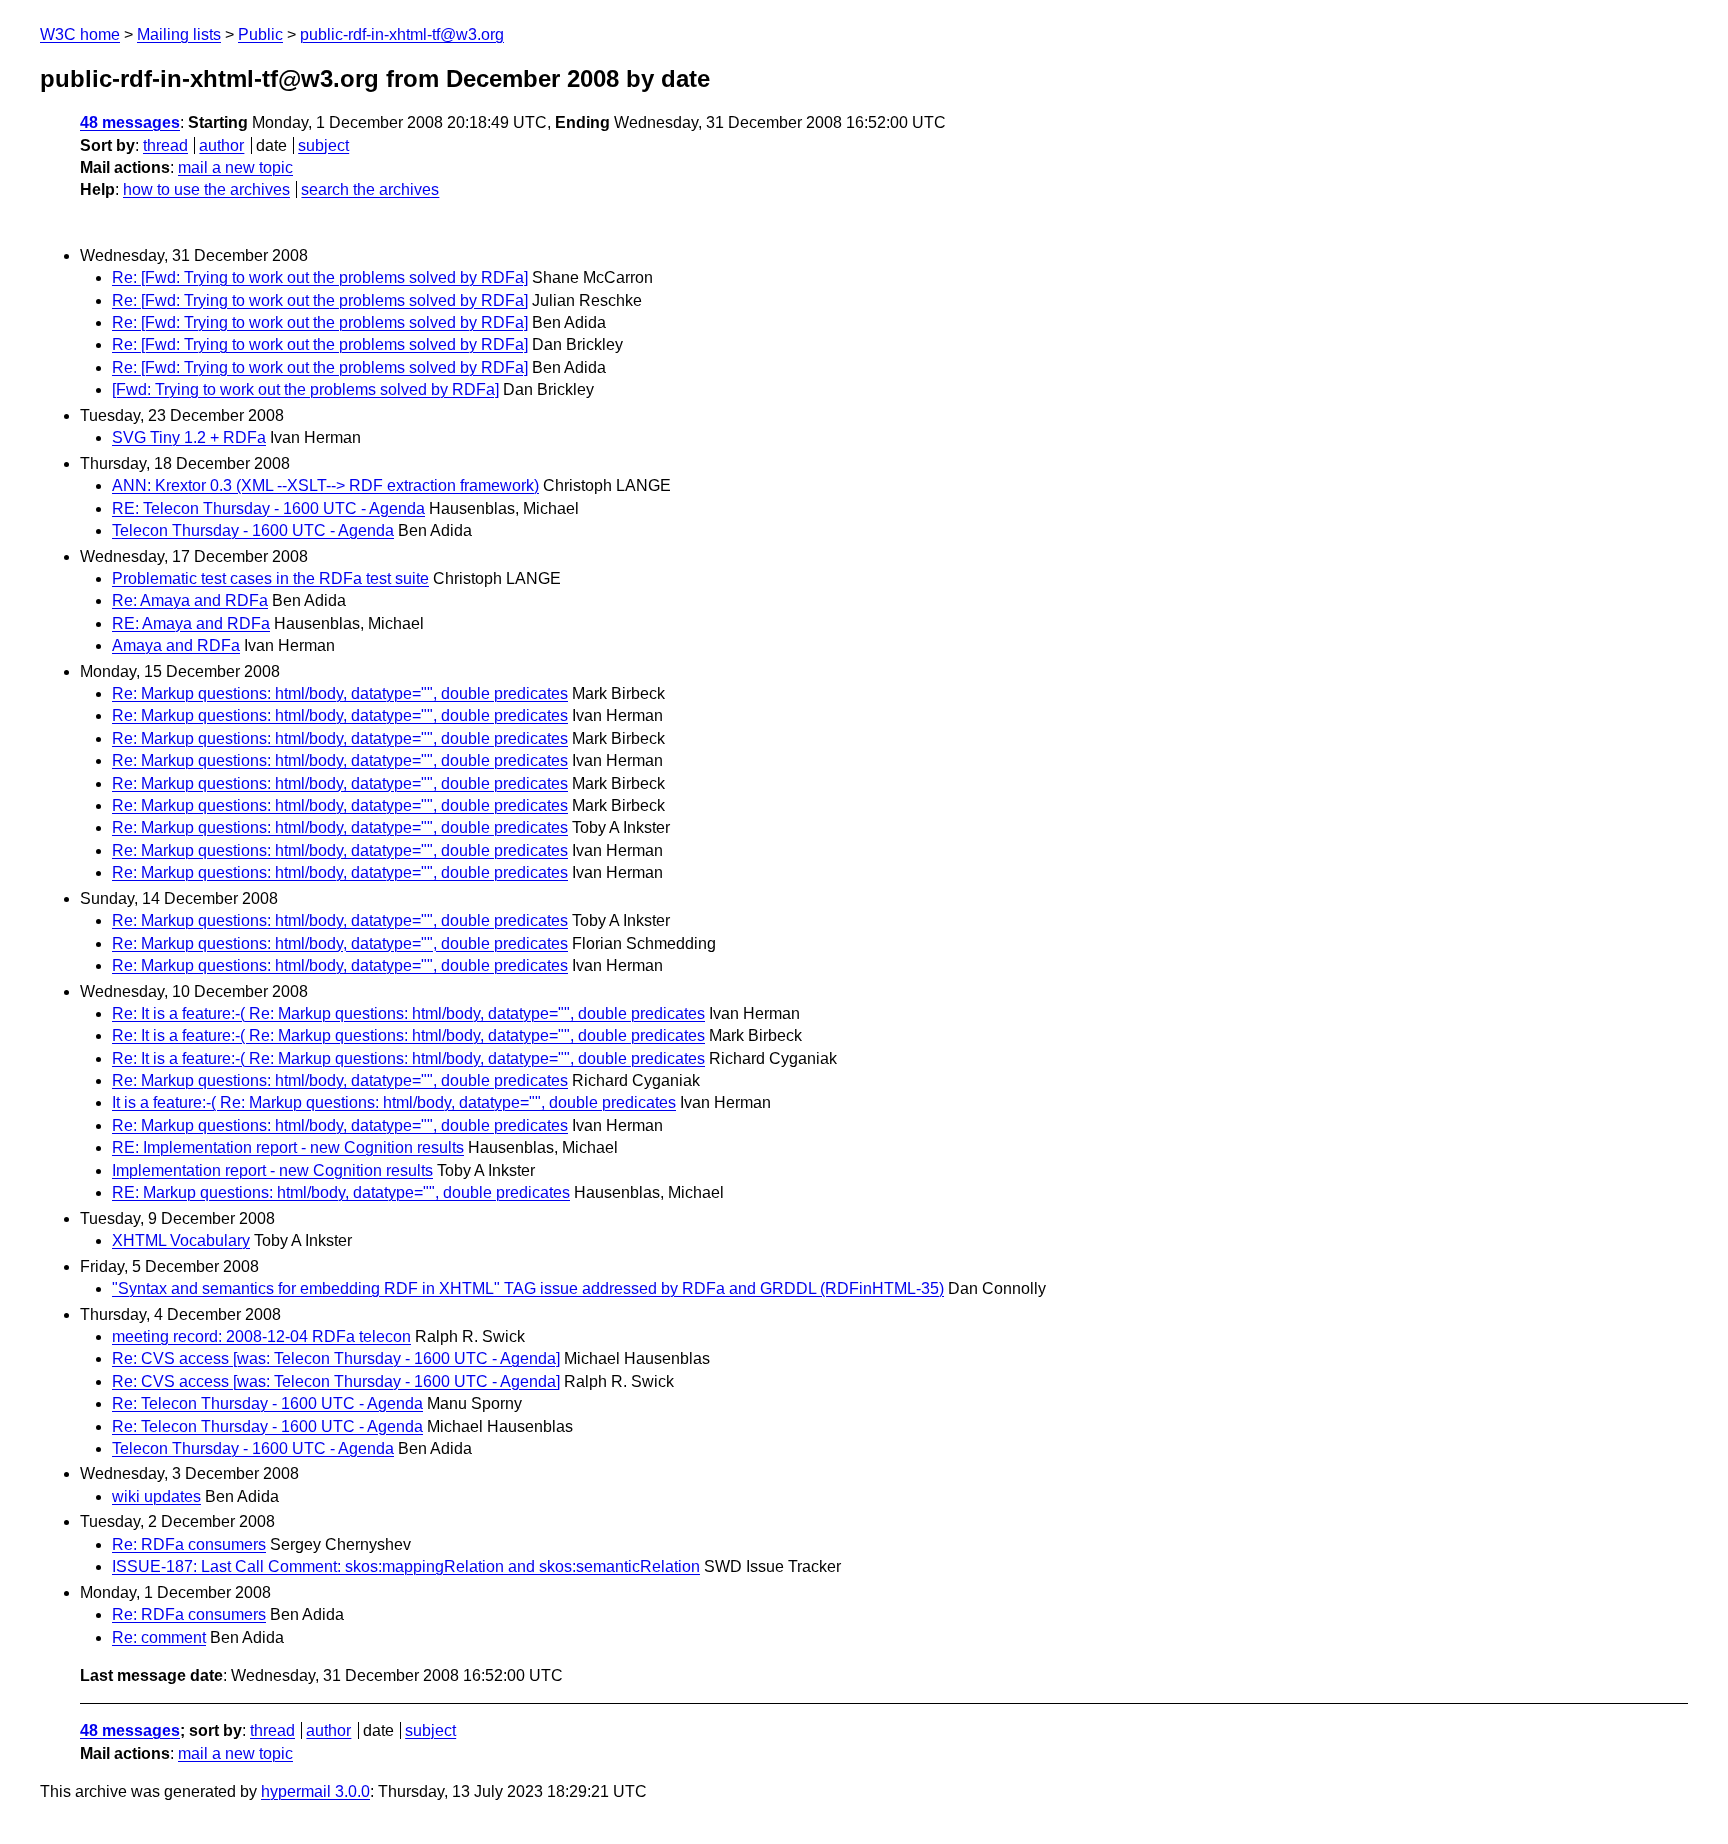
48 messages (130, 122)
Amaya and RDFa (176, 645)
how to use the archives (206, 189)
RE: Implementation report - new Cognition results (288, 1147)
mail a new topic (235, 167)
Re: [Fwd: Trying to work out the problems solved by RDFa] (320, 277)
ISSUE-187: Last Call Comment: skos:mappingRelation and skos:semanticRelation (406, 1566)
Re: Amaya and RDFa (190, 600)
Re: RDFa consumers (189, 1544)
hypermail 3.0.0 (315, 1791)
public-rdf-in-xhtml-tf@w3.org (402, 34)
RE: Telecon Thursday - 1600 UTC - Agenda (268, 508)
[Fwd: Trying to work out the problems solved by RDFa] (305, 389)
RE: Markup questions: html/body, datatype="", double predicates (341, 1192)
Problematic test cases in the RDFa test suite (270, 578)
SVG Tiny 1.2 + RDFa (189, 437)
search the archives (370, 189)
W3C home (80, 34)
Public (260, 34)
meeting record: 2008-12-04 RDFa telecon (261, 1336)
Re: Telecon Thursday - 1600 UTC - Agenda (267, 1403)
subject (323, 145)
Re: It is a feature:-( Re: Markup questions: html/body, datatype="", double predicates (408, 1013)
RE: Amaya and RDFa (191, 623)
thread (165, 145)
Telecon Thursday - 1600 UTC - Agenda (253, 530)
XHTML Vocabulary (181, 1240)
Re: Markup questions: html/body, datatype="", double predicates (340, 693)
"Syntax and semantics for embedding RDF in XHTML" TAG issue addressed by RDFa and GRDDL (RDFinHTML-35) (528, 1288)
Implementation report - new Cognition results (272, 1170)
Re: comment (159, 1637)
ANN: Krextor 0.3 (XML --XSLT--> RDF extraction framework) (325, 485)
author (221, 145)
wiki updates (156, 1496)
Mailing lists (179, 34)
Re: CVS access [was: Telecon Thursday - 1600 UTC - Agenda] (336, 1358)
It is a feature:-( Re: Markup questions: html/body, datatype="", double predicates (394, 1102)
